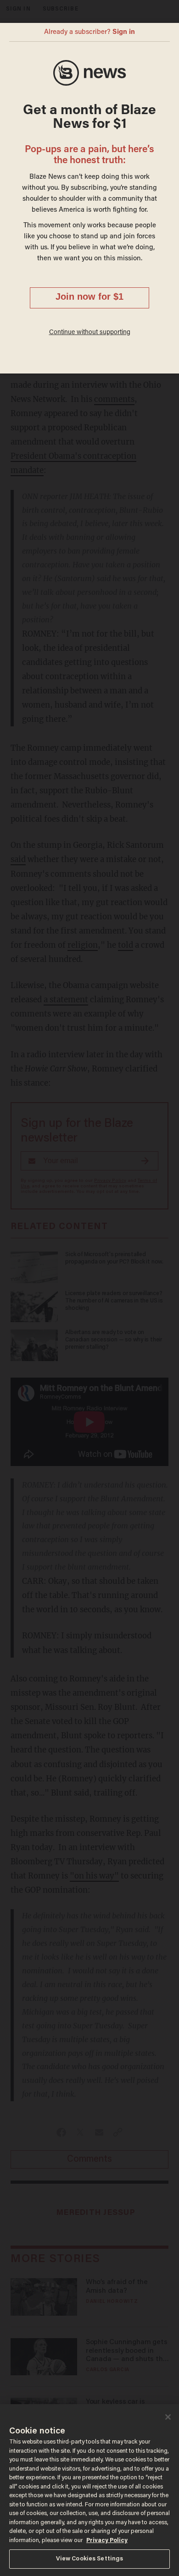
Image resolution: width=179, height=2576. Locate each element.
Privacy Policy (107, 2540)
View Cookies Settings (90, 2559)
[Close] (168, 2417)
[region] (89, 2490)
